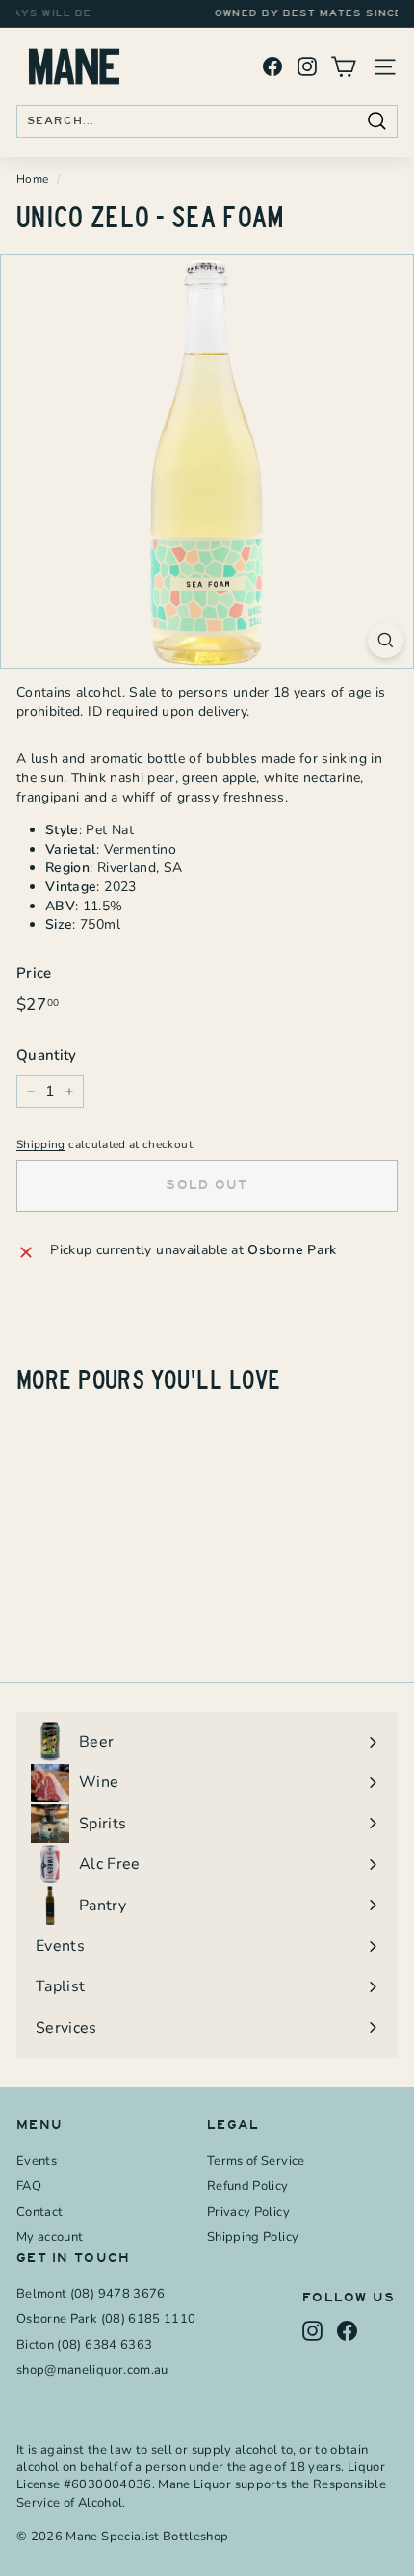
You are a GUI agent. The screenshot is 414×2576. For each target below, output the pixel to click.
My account (50, 2237)
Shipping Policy (253, 2237)
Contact (39, 2212)
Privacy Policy (248, 2212)
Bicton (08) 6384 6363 (84, 2345)
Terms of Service (256, 2161)
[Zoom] (386, 640)
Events (37, 2161)
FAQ (29, 2186)
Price (34, 973)
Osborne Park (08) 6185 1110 (106, 2319)
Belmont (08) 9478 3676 (91, 2294)
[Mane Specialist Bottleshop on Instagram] (307, 67)
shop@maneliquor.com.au (92, 2370)
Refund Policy (248, 2186)
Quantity (47, 1055)
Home (32, 179)
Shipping (41, 1144)
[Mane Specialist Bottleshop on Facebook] (272, 67)
